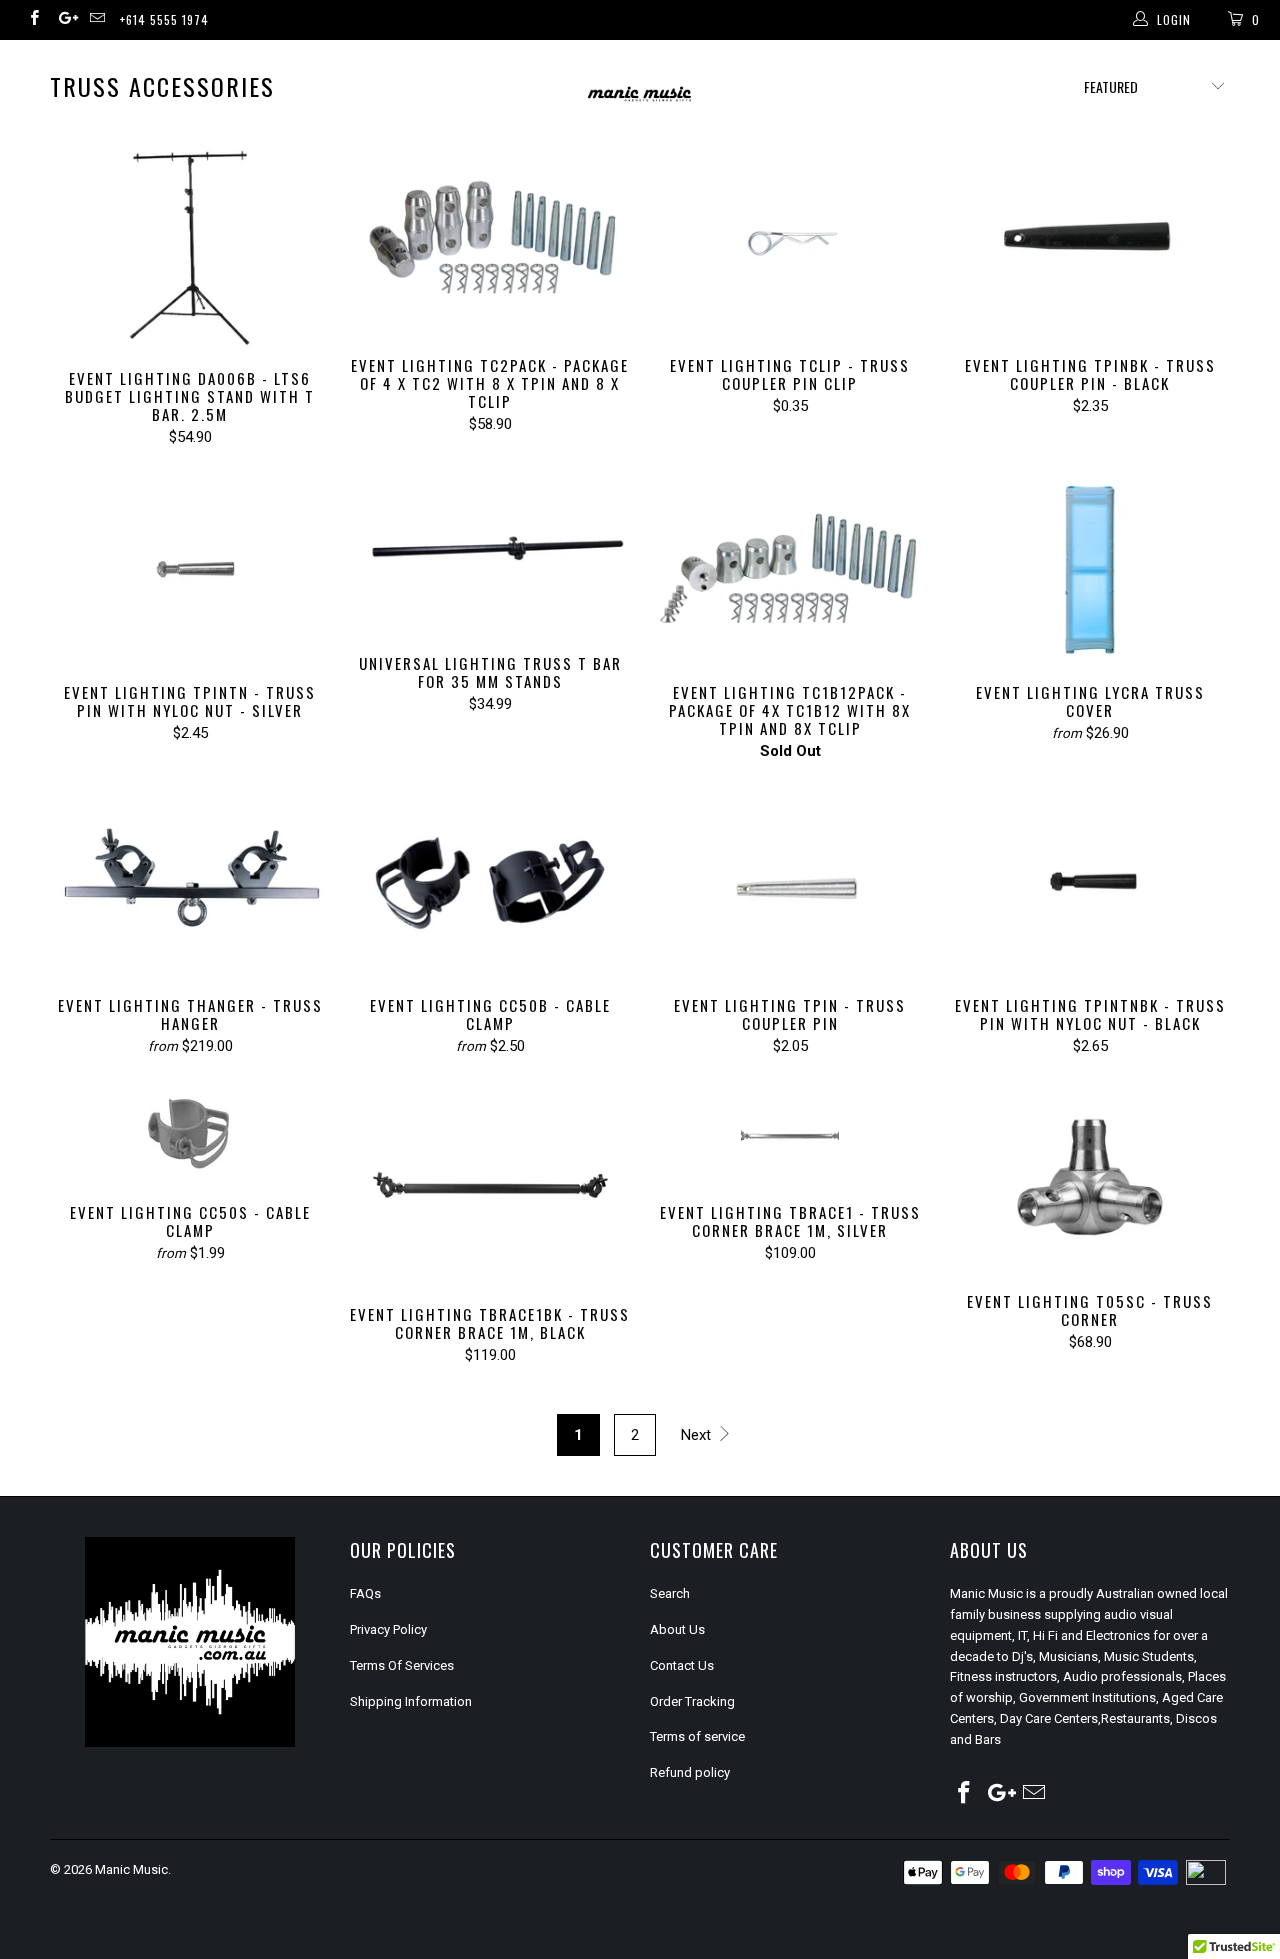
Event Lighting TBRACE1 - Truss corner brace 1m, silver (790, 1134)
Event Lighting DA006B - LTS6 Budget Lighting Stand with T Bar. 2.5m (190, 249)
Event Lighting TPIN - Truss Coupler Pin (790, 883)
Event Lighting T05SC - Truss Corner (1090, 1178)
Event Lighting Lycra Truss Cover (1090, 569)
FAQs (365, 1593)
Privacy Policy (388, 1629)
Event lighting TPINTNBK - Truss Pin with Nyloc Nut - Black (1090, 883)
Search (670, 1593)
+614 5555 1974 (164, 19)
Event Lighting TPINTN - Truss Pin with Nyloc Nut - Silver (190, 569)
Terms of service (697, 1736)
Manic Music (131, 1869)
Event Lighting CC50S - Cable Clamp (190, 1134)
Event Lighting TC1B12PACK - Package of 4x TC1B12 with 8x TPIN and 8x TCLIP (790, 569)
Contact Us (682, 1665)
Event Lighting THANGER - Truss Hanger (190, 883)
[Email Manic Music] (96, 20)
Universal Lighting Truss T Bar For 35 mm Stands (490, 555)
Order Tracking (692, 1701)
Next (698, 1435)
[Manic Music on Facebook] (33, 20)
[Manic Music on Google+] (64, 20)
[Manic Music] (640, 94)
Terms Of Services (402, 1665)
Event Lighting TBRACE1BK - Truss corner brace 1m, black (490, 1185)
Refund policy (690, 1772)
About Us (677, 1629)
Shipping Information (411, 1701)
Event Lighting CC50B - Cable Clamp (490, 883)
